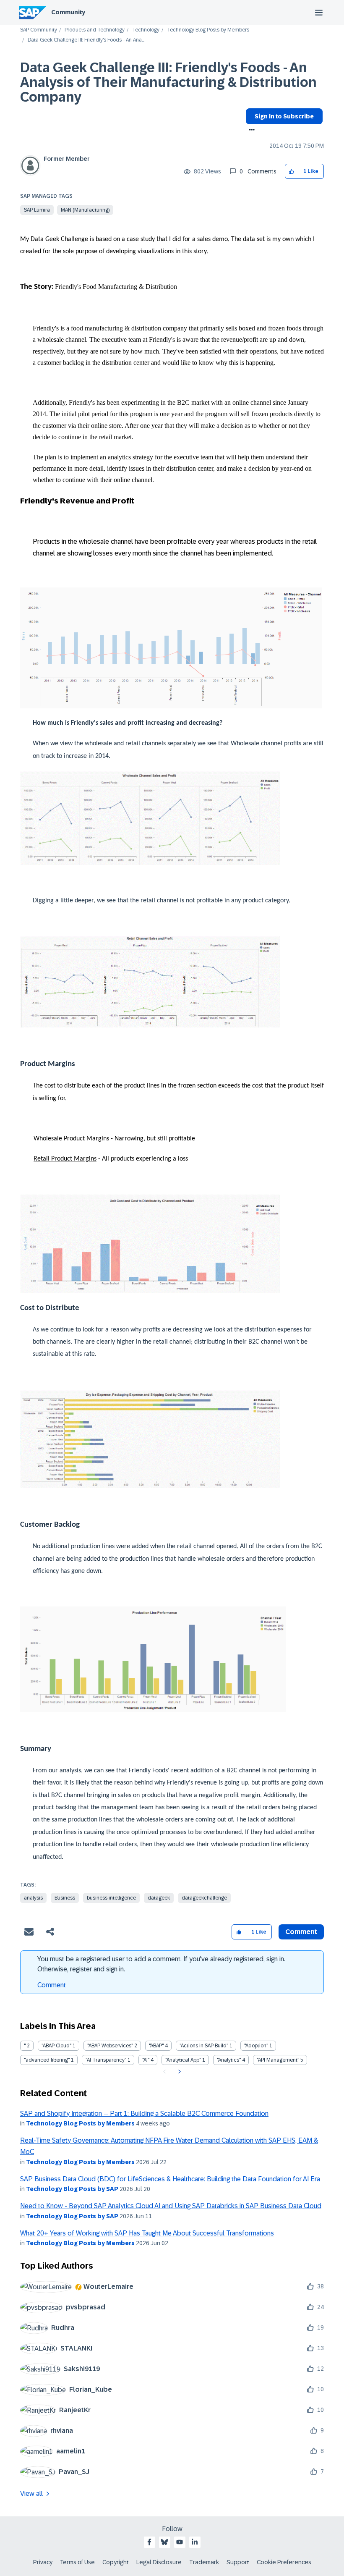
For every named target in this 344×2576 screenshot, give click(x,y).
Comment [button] (301, 1932)
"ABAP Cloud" (56, 2046)
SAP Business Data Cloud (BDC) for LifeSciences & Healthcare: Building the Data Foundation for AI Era (170, 2179)
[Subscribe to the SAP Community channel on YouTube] (180, 2542)
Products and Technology (95, 30)
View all (31, 2493)
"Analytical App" (183, 2060)
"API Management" (278, 2060)
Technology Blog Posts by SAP (72, 2189)
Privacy (43, 2562)
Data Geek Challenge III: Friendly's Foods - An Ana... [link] (86, 40)
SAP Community (39, 30)
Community (68, 12)
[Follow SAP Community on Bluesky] (164, 2542)
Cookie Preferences (284, 2562)
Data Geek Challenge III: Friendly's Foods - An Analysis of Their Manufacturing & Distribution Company (168, 82)
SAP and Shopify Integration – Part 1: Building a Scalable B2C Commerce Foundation (144, 2113)
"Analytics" (229, 2060)
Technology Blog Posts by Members (208, 30)
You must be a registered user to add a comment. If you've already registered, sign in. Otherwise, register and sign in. (161, 1964)
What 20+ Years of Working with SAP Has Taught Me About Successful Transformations (147, 2233)
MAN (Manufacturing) (85, 210)
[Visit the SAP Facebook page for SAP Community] (149, 2542)
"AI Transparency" (106, 2060)
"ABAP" (156, 2046)
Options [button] (250, 131)
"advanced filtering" (47, 2060)
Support (238, 2562)
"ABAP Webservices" (110, 2046)
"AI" (146, 2060)
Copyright (116, 2562)
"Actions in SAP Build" (204, 2046)
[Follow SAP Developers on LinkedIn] (195, 2542)
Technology (146, 30)
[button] (292, 172)
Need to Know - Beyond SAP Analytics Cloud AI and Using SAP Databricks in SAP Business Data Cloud (171, 2206)
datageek (159, 1898)
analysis (33, 1898)
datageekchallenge (204, 1898)
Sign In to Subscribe (284, 116)
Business (65, 1898)
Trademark (204, 2562)
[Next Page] (179, 2072)
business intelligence (111, 1898)
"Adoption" (256, 2046)
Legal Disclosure (159, 2562)
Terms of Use (77, 2562)
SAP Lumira (37, 210)
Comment (52, 1985)
